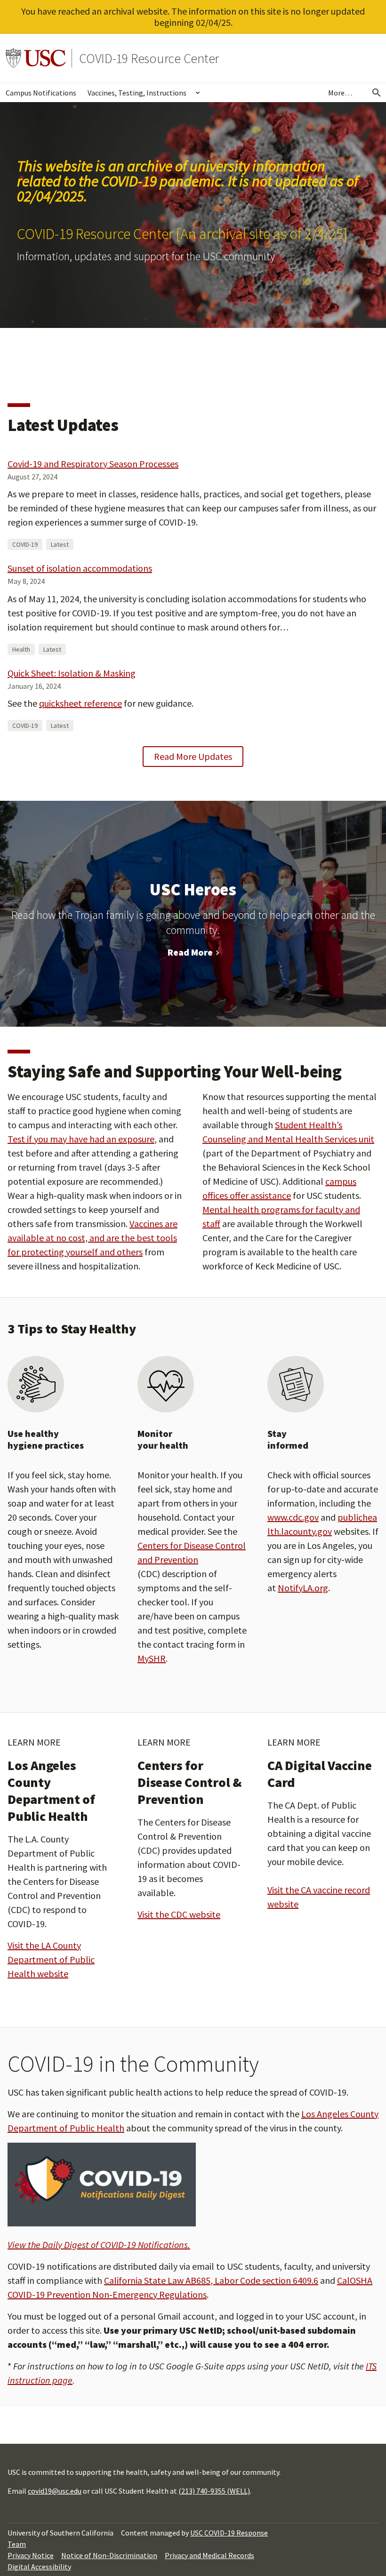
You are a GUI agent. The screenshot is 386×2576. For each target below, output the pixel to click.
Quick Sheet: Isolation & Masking (72, 673)
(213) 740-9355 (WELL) (214, 2491)
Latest (60, 544)
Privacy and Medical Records (209, 2555)
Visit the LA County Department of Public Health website (51, 1959)
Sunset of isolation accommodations (80, 568)
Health (21, 649)
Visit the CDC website (179, 1914)
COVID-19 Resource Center (149, 58)
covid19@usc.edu (55, 2491)
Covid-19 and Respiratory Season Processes (93, 464)
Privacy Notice (31, 2555)
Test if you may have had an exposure (81, 1139)
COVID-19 (25, 544)
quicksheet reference (80, 703)
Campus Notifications (41, 93)
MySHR (152, 1658)
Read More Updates (193, 756)
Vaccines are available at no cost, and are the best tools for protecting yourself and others (92, 1238)
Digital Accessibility (39, 2567)
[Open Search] (377, 93)
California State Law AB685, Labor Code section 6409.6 (211, 2280)
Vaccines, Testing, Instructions (137, 93)
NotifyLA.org (303, 1588)
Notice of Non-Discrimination (109, 2555)
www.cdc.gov (293, 1517)
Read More (190, 952)
